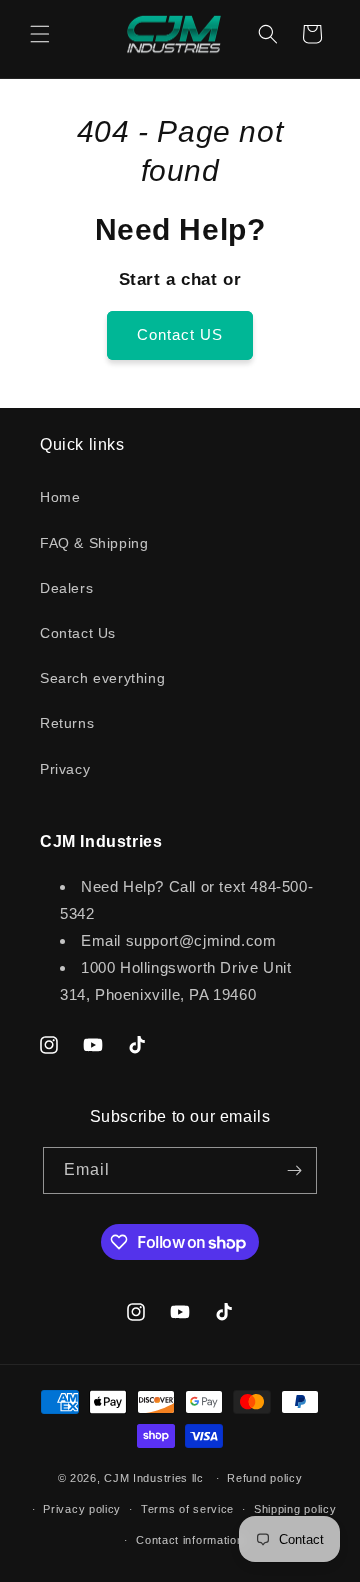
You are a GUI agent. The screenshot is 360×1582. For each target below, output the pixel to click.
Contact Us (78, 633)
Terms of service (187, 1509)
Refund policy (264, 1478)
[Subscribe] (294, 1170)
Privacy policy (82, 1509)
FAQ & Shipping (94, 543)
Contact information (189, 1540)
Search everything (102, 678)
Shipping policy (295, 1509)
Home (60, 497)
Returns (67, 723)
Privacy (65, 769)
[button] (40, 34)
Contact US (180, 334)
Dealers (66, 588)
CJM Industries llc (154, 1478)
